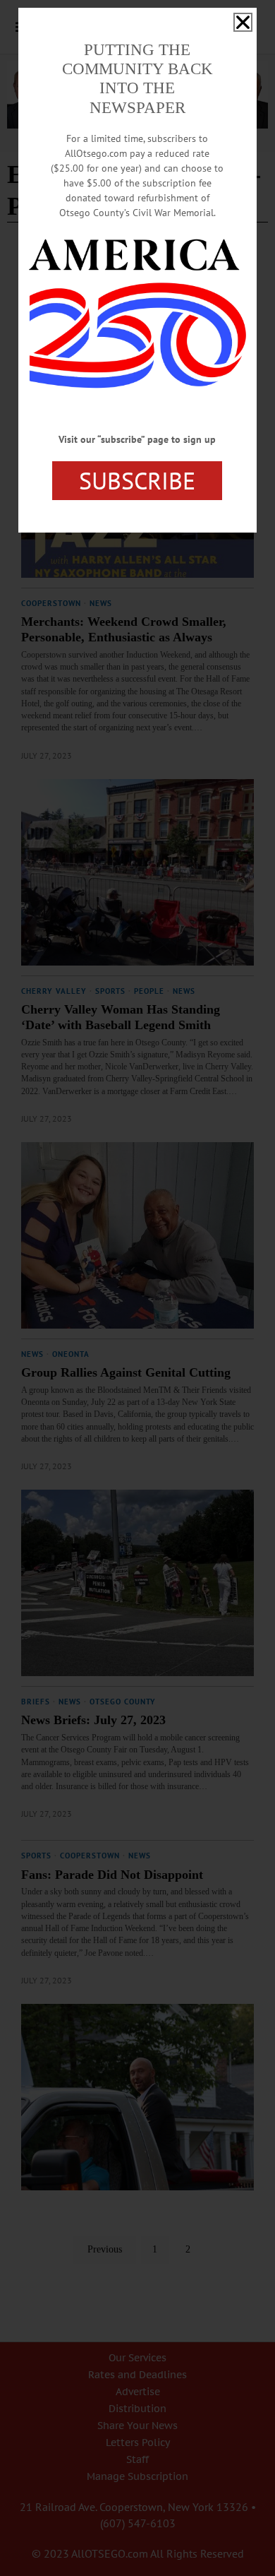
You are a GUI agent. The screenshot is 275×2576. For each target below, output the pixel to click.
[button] (243, 22)
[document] (137, 1288)
